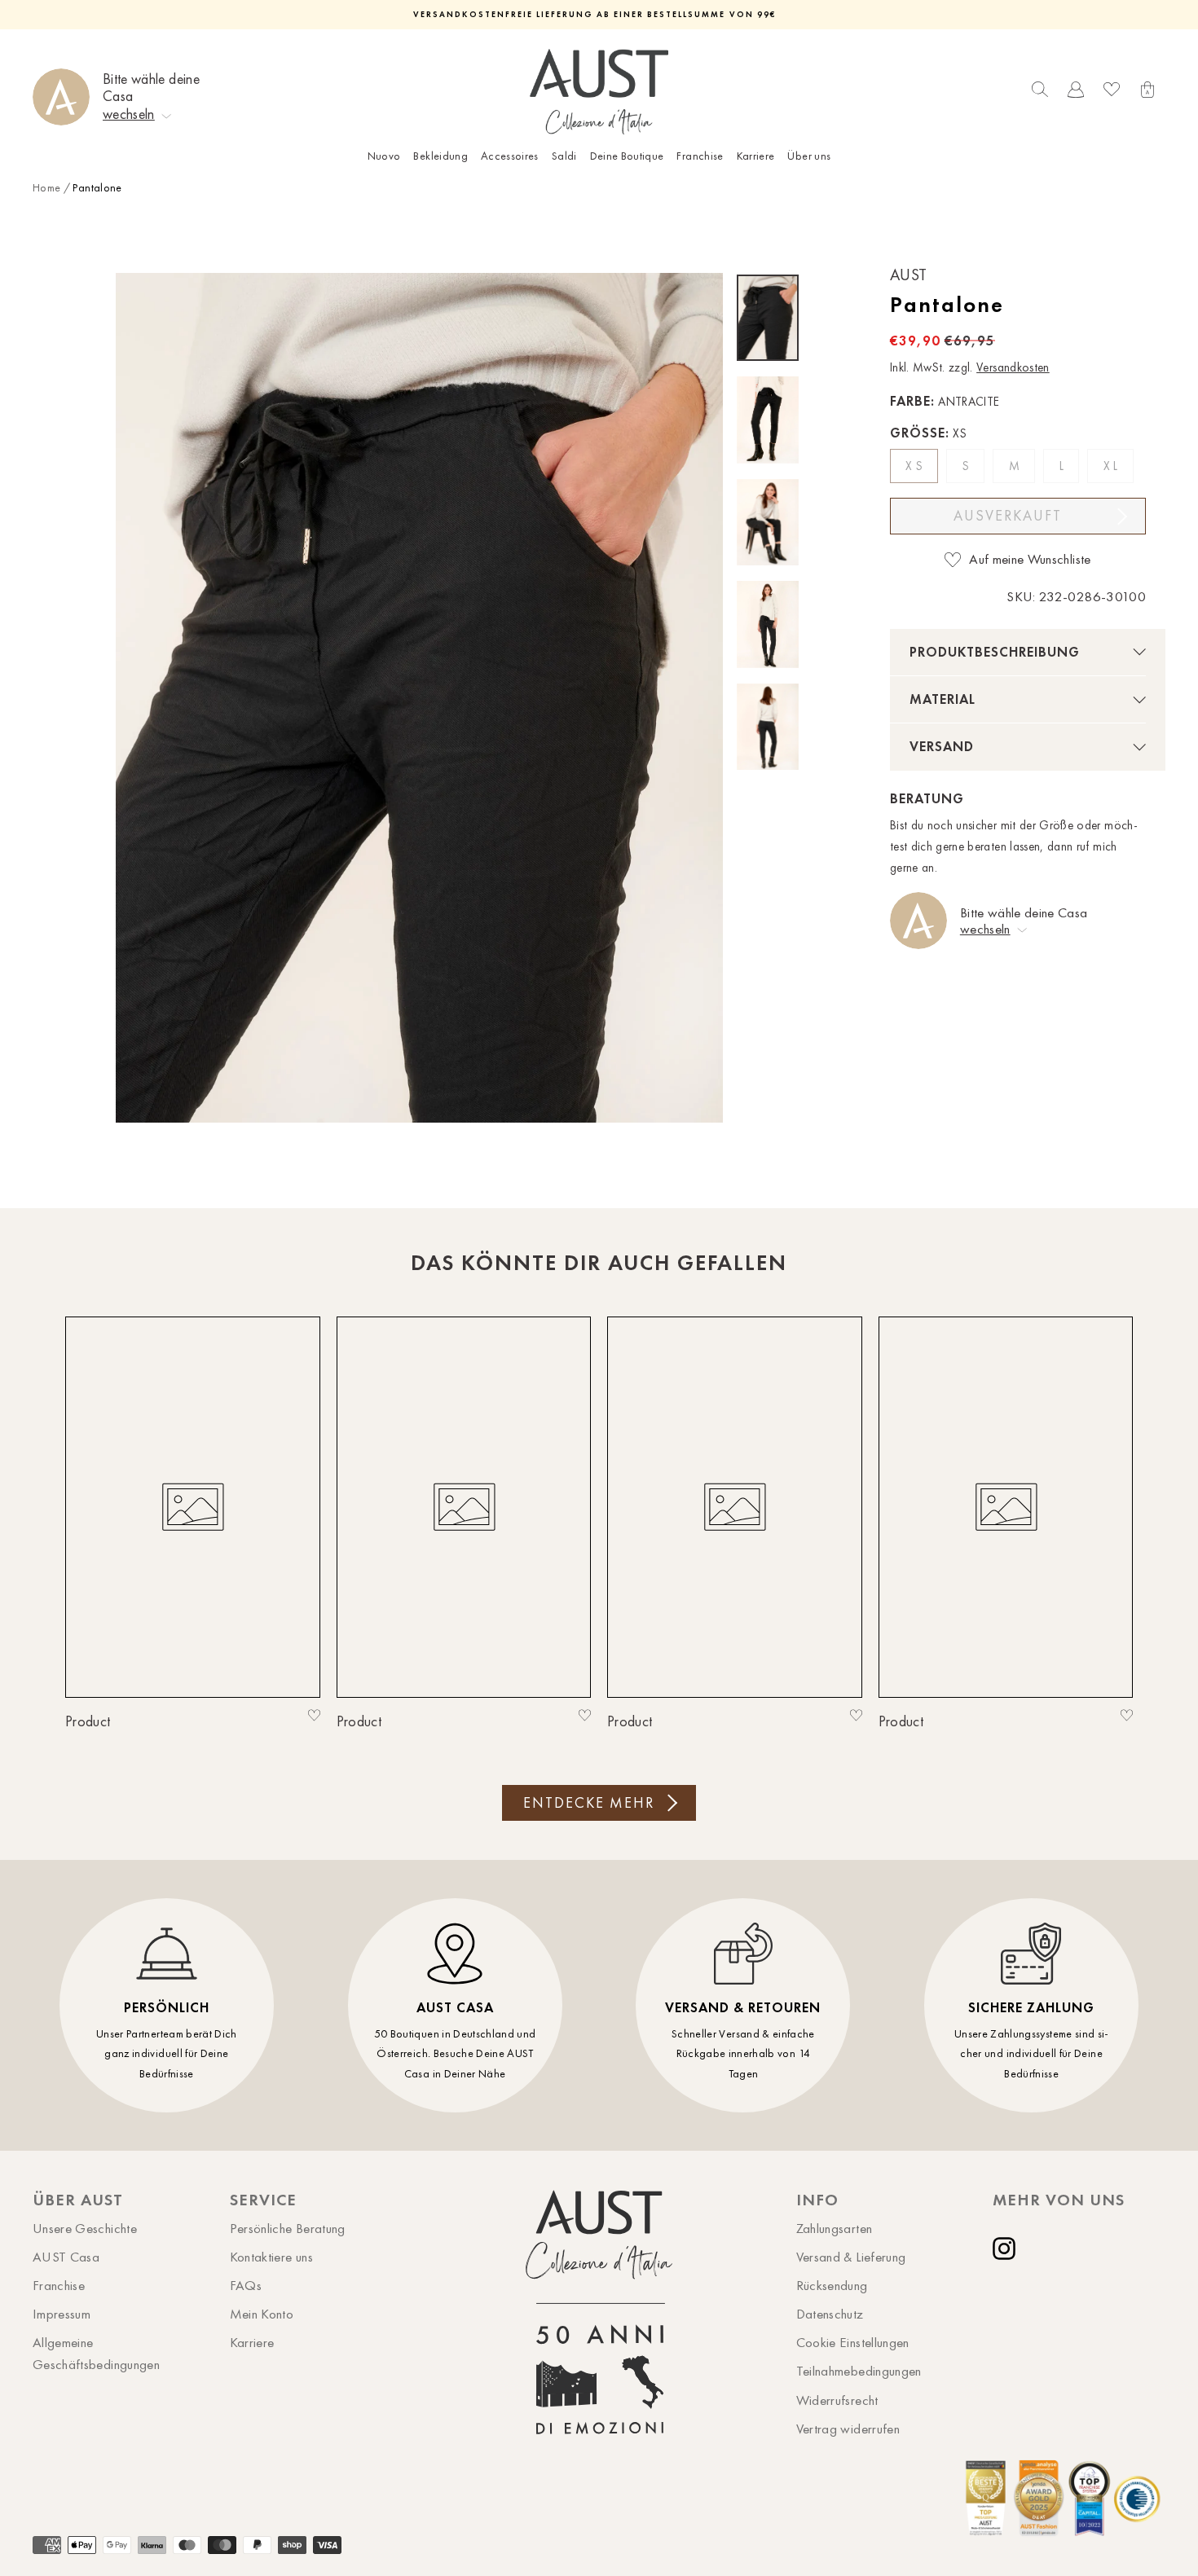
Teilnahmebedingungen (859, 2371)
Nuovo (384, 156)
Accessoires (510, 156)
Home (46, 188)
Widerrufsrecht (837, 2400)
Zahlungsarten (835, 2228)
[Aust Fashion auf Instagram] (1007, 2249)
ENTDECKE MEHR (589, 1803)
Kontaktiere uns (271, 2257)
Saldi (564, 156)
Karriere (756, 156)
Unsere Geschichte (85, 2228)
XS (916, 466)
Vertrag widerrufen (848, 2429)
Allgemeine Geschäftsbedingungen (96, 2353)
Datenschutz (830, 2314)
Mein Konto (262, 2314)
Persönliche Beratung (288, 2228)
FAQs (246, 2285)
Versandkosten (1013, 367)
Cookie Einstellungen (853, 2342)
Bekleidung (440, 156)
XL (1112, 466)
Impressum (62, 2314)
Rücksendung (832, 2285)
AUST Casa (66, 2257)
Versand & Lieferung (851, 2257)
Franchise (700, 156)
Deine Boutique (627, 156)
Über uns (809, 156)
